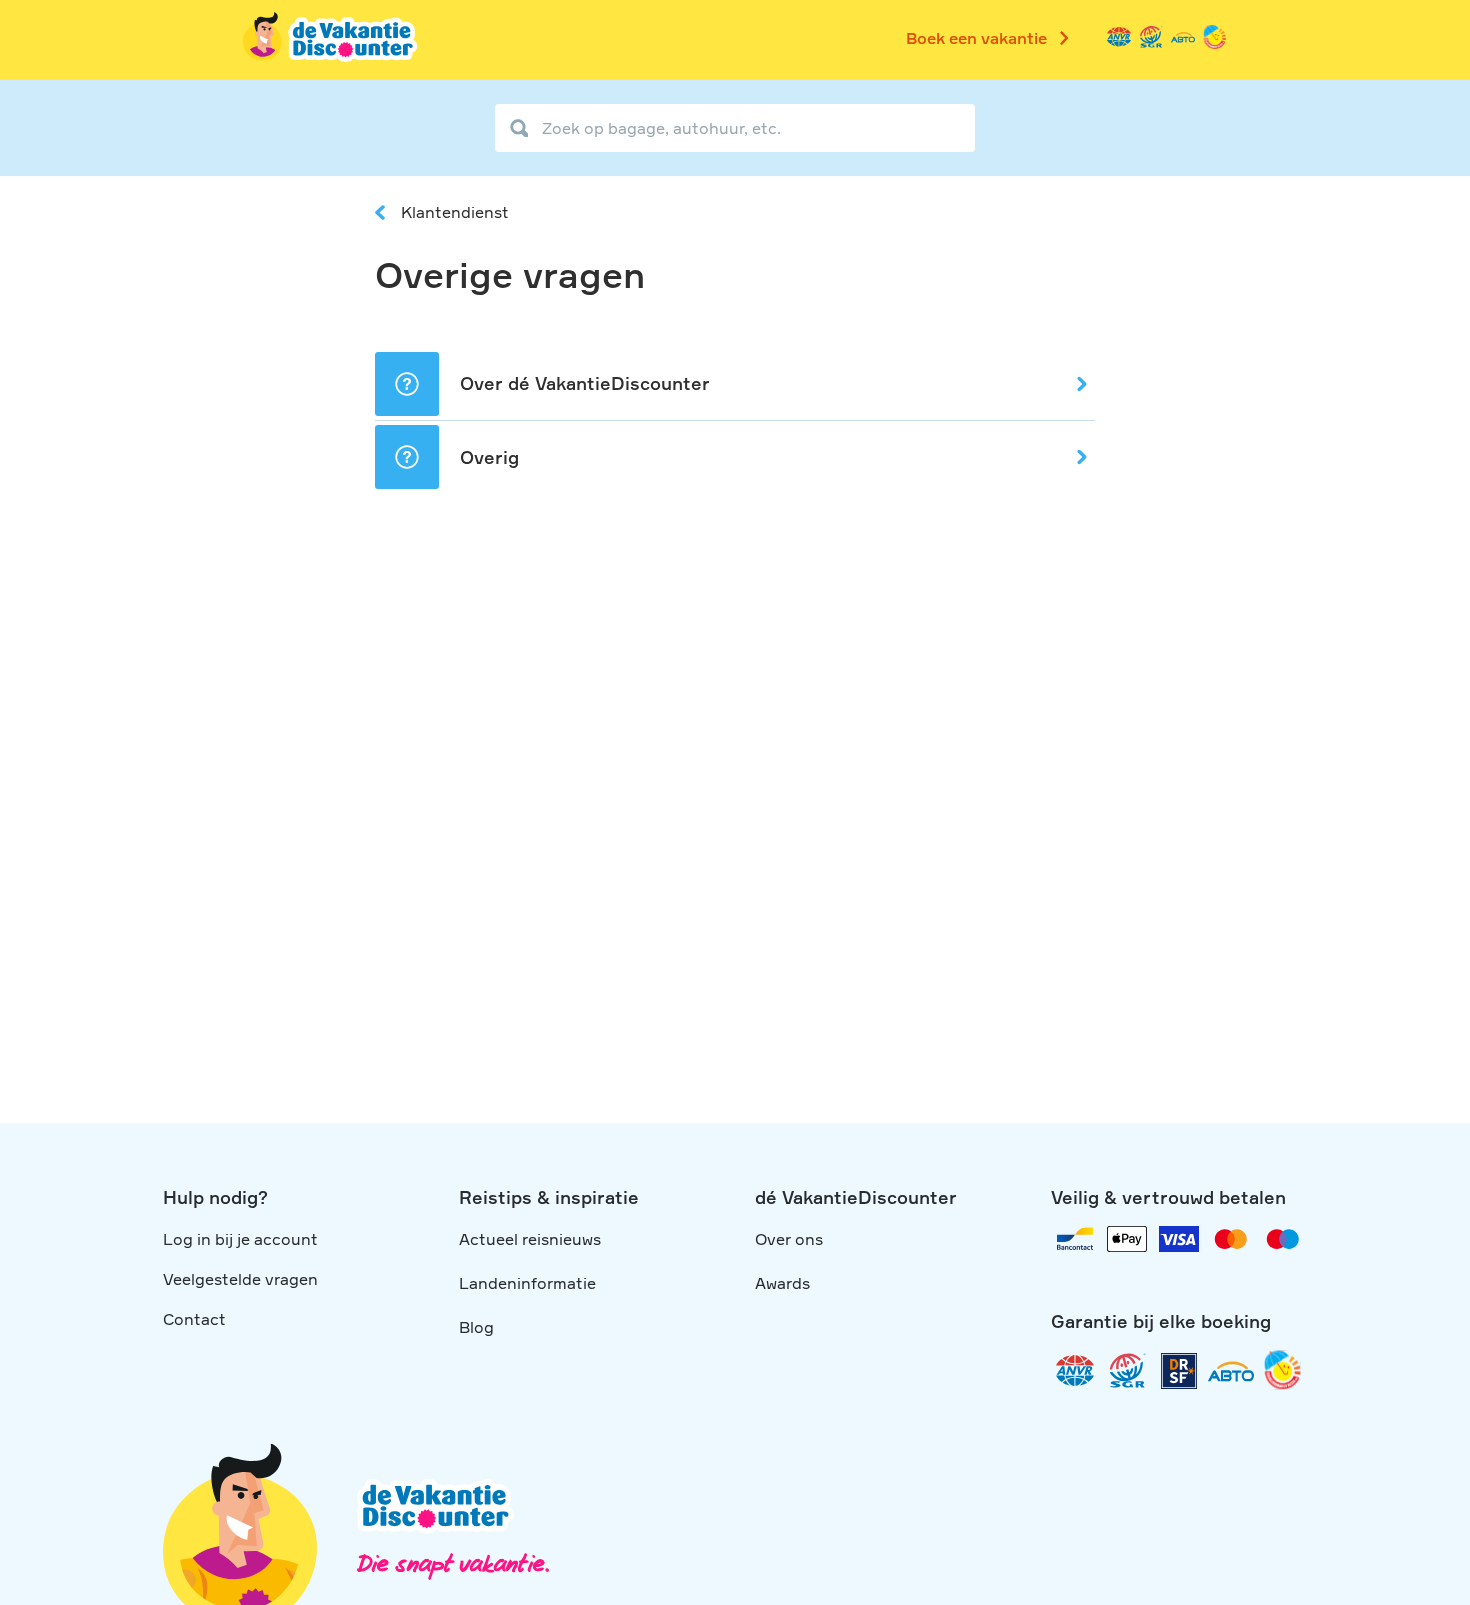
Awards (782, 1283)
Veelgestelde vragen (240, 1279)
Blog (476, 1327)
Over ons (789, 1239)
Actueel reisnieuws (530, 1239)
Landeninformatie (527, 1283)
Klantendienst (455, 212)
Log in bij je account (240, 1239)
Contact (194, 1319)
